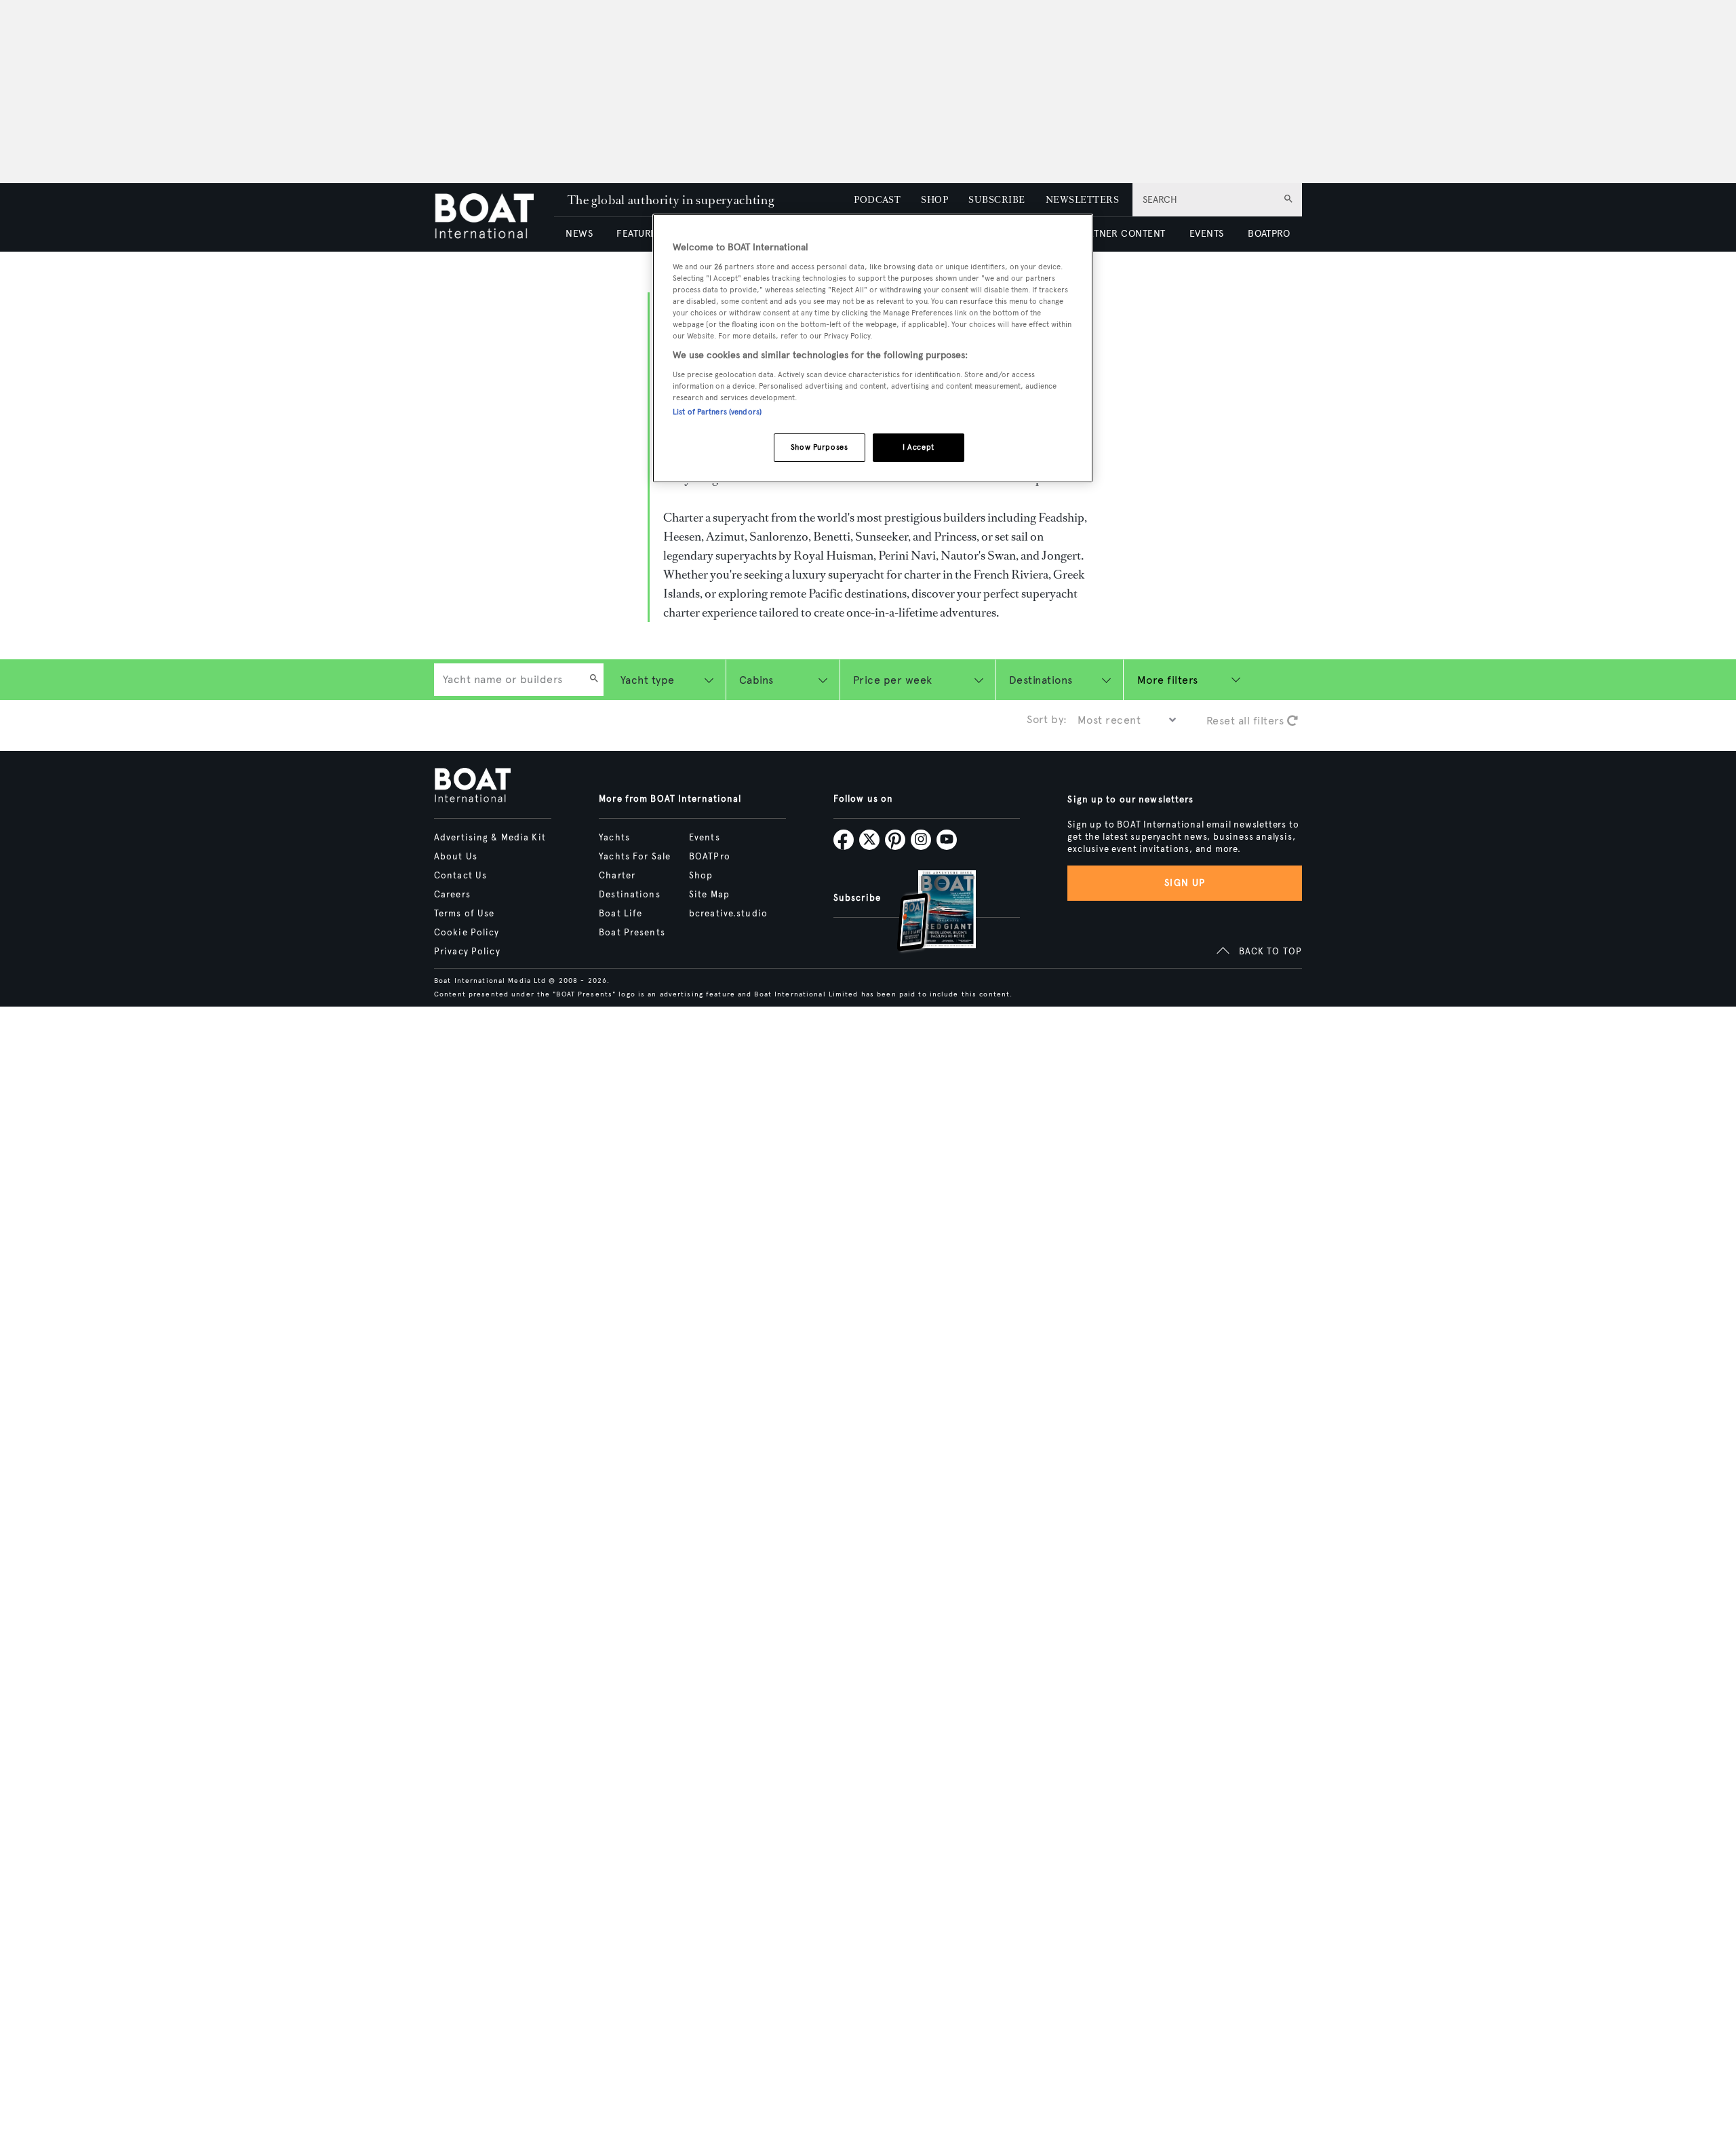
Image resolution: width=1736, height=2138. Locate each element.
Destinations (629, 895)
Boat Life (620, 914)
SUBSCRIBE (997, 200)
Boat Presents (632, 933)
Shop (701, 876)
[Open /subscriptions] (925, 913)
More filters (1168, 680)
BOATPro (710, 857)
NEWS (579, 234)
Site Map (709, 895)
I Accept (919, 447)
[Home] (494, 217)
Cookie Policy (467, 933)
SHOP (934, 200)
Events (705, 838)
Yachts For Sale (635, 857)
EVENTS (1207, 234)
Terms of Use (464, 914)
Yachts (614, 838)
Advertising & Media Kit (490, 838)
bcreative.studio (728, 914)
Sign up (1185, 883)
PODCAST (877, 200)
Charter (617, 876)
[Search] (594, 680)
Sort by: (1047, 719)
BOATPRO (1269, 234)
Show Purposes (819, 447)
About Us (456, 857)
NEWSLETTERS (1082, 200)
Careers (452, 895)
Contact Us (460, 876)
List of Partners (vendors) (717, 412)
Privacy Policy (467, 952)
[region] (873, 348)
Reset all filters (1247, 721)
